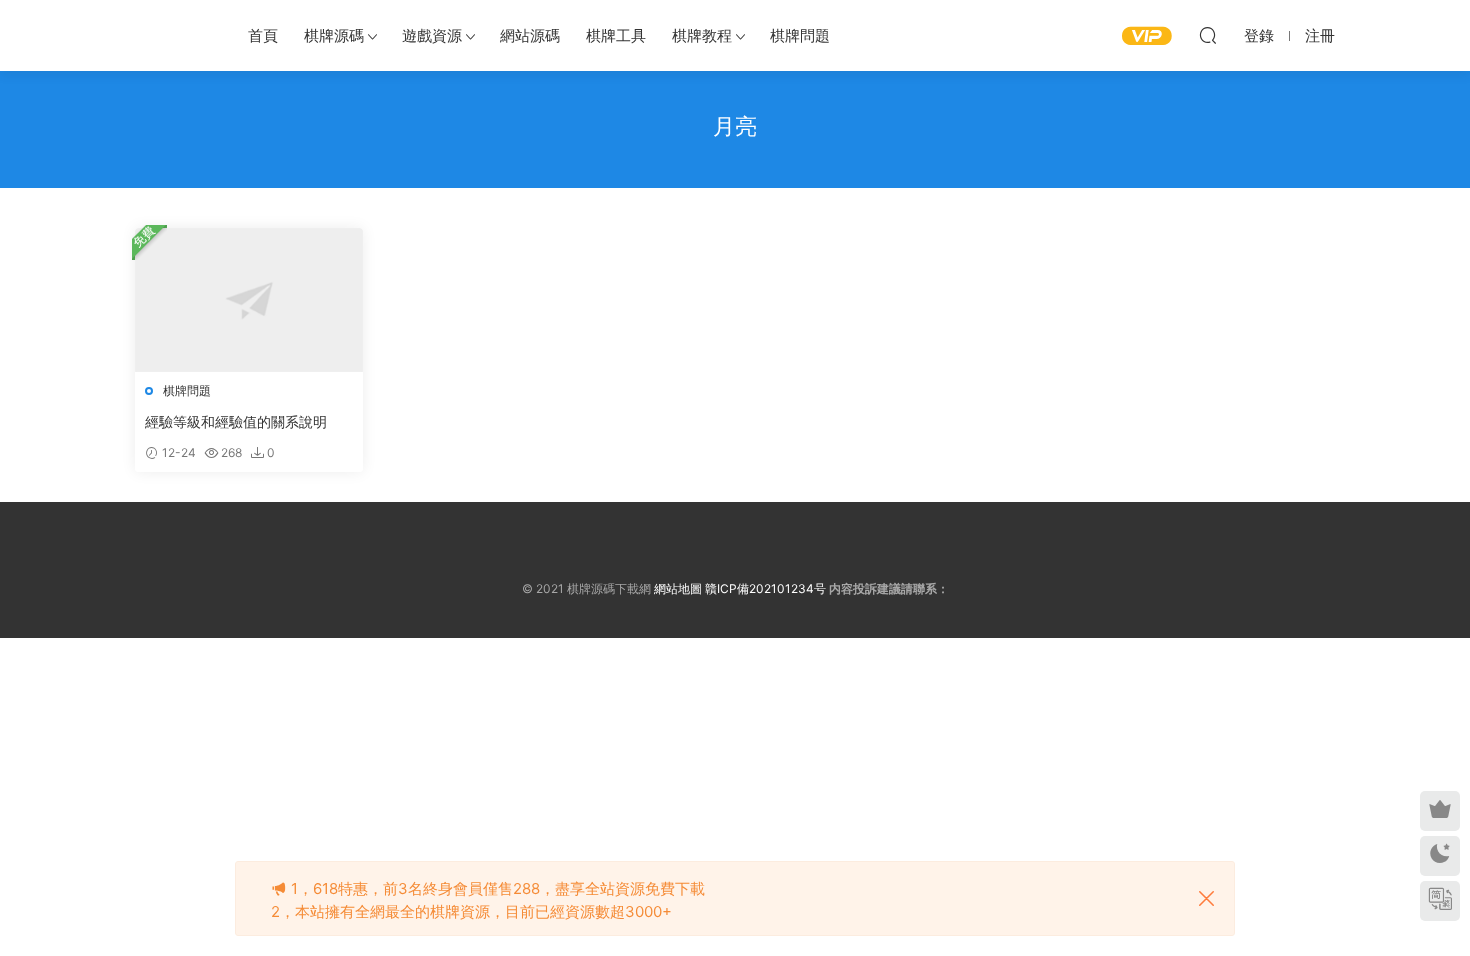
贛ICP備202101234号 (765, 588)
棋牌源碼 (334, 35)
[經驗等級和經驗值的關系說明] (249, 300)
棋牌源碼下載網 (170, 35)
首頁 (263, 35)
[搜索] (1208, 35)
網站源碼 (530, 35)
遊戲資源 (432, 35)
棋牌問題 (800, 35)
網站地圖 (678, 588)
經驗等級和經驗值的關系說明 (236, 421)
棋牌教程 (702, 35)
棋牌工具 (616, 35)
